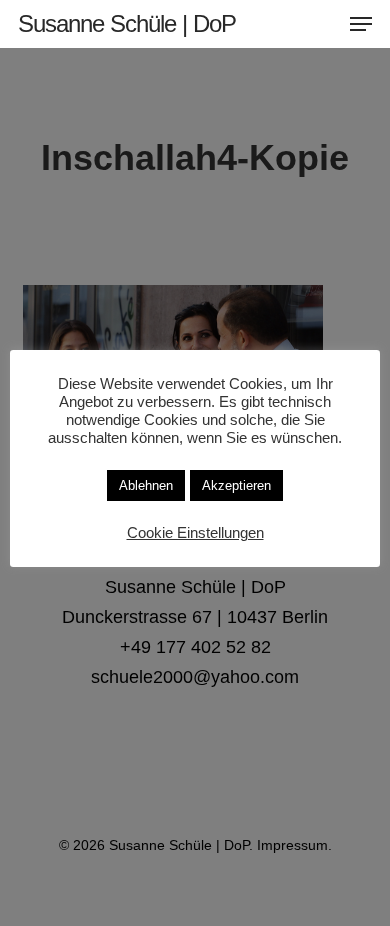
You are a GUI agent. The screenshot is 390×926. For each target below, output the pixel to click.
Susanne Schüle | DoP (127, 24)
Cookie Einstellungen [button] (195, 533)
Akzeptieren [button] (236, 485)
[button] (361, 24)
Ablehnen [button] (146, 485)
